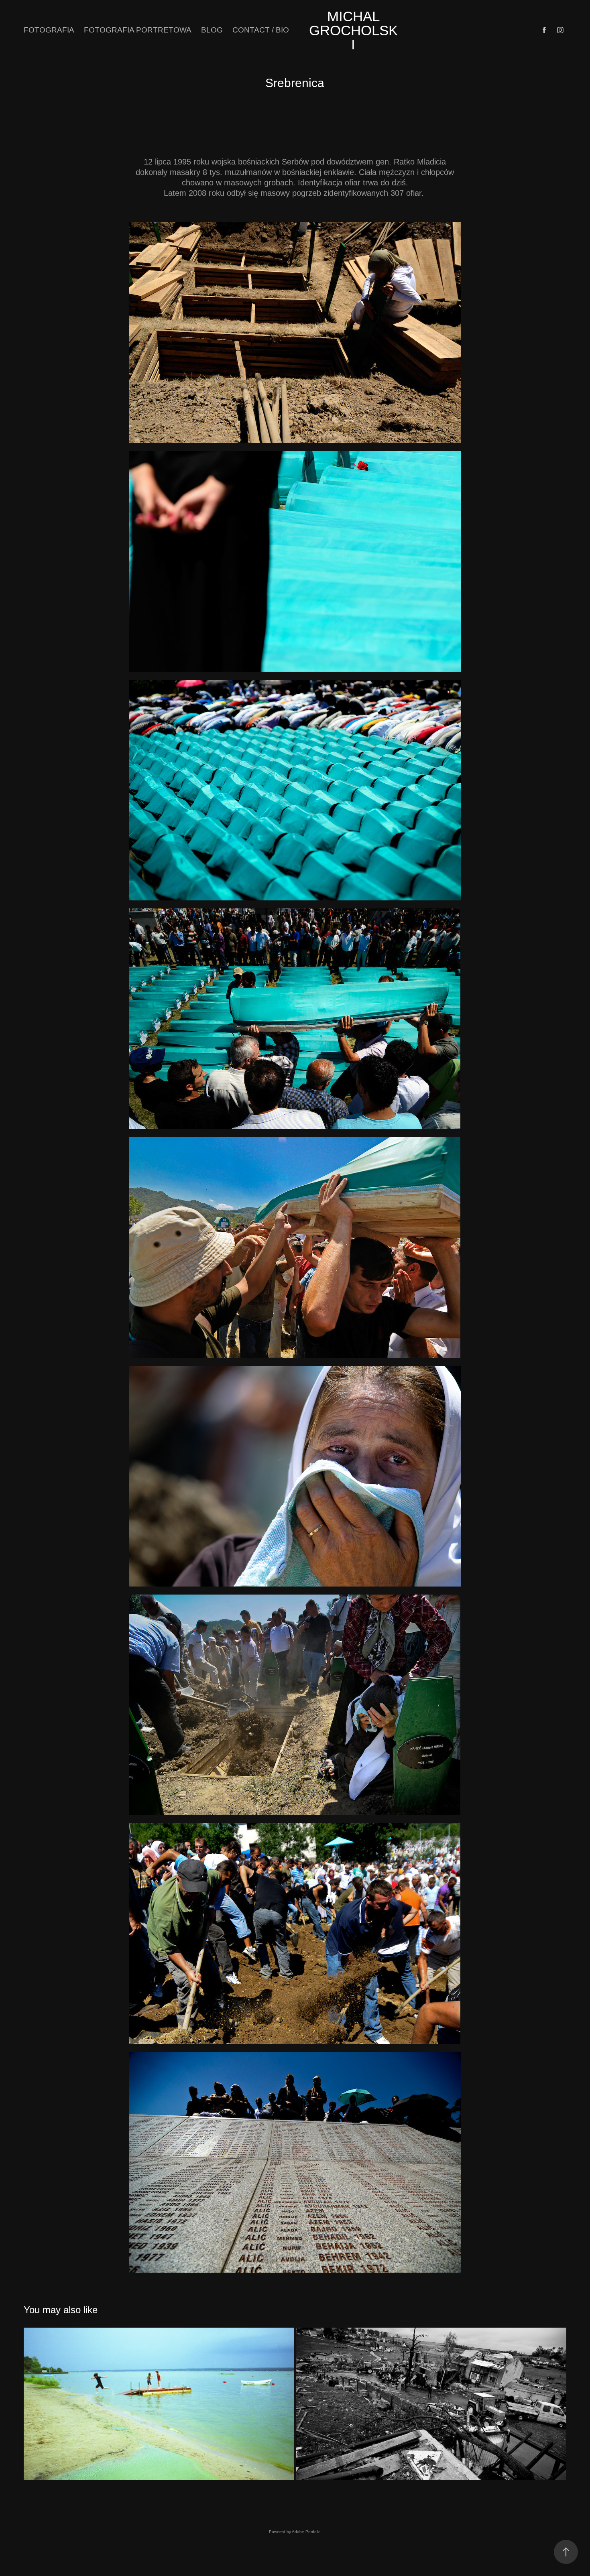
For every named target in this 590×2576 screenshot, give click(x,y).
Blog (212, 30)
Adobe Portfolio (306, 2532)
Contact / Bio (261, 30)
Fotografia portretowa (138, 30)
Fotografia (49, 30)
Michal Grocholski (353, 30)
